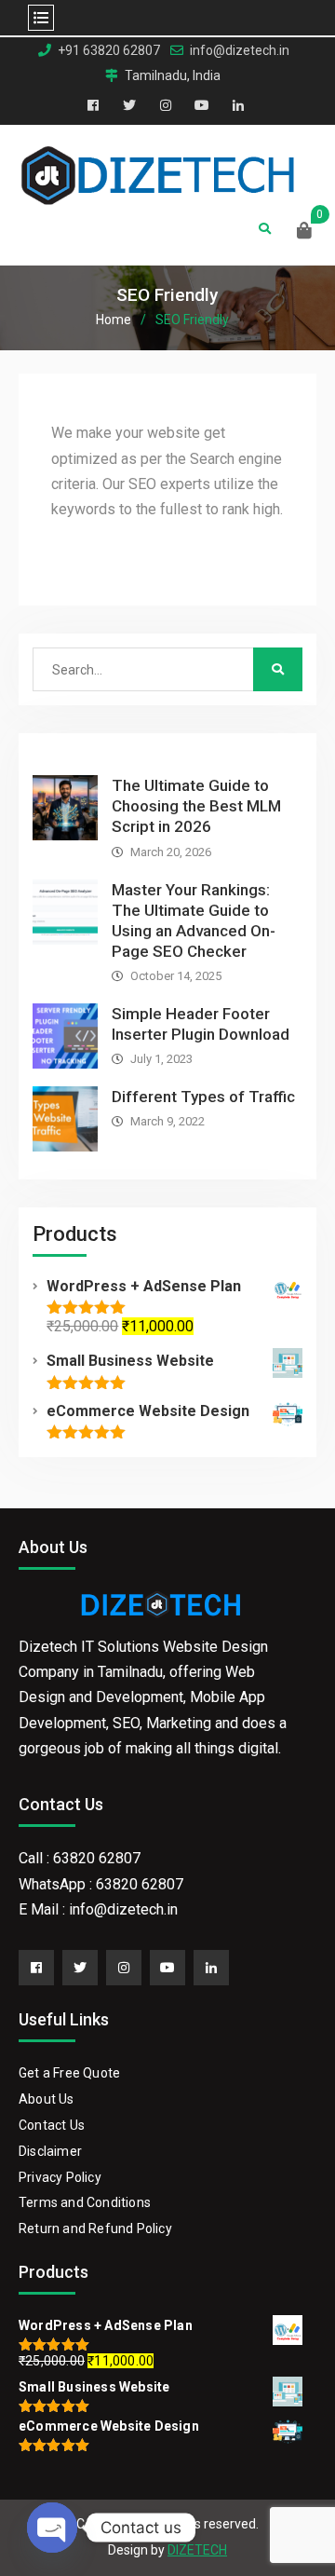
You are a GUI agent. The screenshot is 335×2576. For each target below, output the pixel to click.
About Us (47, 2099)
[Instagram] (124, 1968)
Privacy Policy (60, 2177)
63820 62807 (97, 1858)
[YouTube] (167, 1968)
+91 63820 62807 (109, 51)
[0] (304, 232)
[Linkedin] (211, 1968)
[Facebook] (36, 1968)
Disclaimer (50, 2151)
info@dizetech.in (240, 51)
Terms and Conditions (85, 2202)
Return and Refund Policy (95, 2228)
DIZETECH (197, 2550)
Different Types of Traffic (203, 1097)
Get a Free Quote (69, 2073)
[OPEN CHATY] (52, 2528)
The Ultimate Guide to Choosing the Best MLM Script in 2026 (196, 806)
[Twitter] (80, 1968)
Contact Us (52, 2125)
